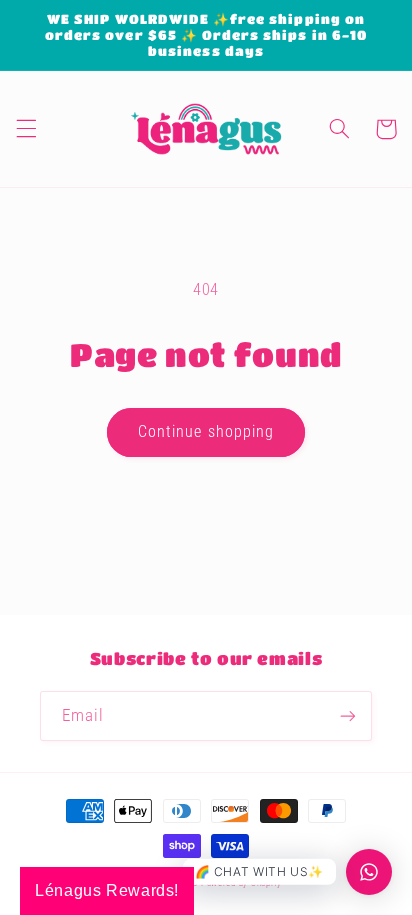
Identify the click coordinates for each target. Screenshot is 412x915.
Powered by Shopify (241, 883)
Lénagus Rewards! (107, 890)
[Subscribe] (348, 715)
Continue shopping (206, 431)
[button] (26, 129)
